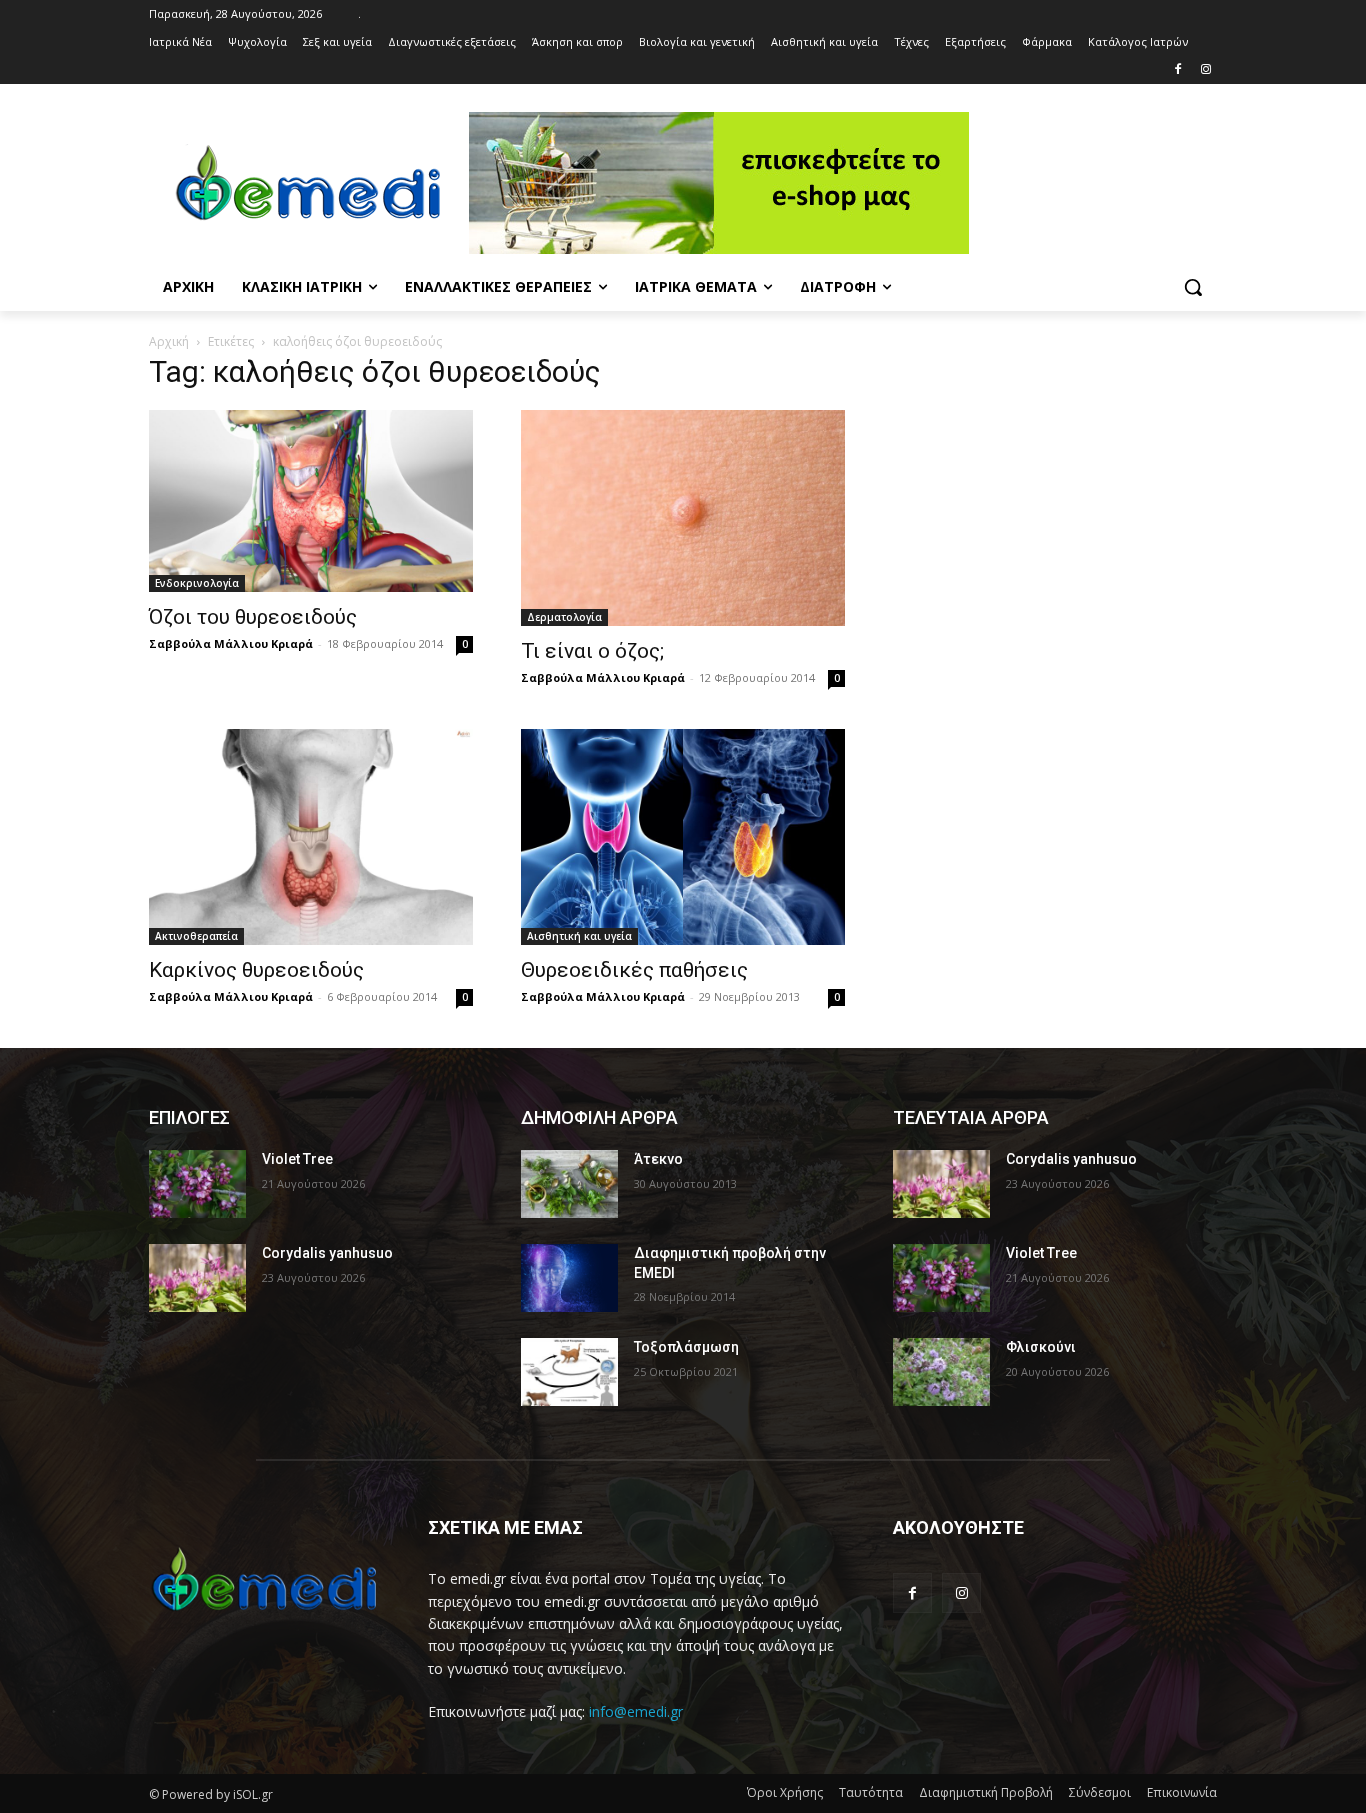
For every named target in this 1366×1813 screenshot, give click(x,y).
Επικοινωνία (1182, 1792)
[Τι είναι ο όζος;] (683, 518)
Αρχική (169, 341)
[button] (1193, 287)
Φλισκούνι (1041, 1347)
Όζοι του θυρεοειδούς (253, 617)
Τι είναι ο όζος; (592, 651)
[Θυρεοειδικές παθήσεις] (683, 837)
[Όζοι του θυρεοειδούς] (311, 501)
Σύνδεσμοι (1100, 1792)
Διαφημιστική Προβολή (986, 1792)
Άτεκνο (658, 1159)
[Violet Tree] (197, 1184)
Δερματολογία (564, 617)
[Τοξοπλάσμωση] (569, 1372)
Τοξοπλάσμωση (686, 1347)
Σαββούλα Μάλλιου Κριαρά (231, 643)
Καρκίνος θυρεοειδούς (256, 970)
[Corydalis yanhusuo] (197, 1278)
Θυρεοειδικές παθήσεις (634, 970)
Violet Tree (297, 1159)
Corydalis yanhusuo (327, 1253)
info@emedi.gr (636, 1711)
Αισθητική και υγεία (579, 936)
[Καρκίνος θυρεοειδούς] (311, 837)
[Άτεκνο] (569, 1184)
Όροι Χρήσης (785, 1792)
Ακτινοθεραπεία (196, 936)
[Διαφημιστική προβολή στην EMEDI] (569, 1278)
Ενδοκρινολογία (197, 583)
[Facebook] (1177, 70)
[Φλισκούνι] (941, 1372)
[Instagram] (1205, 70)
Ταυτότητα (871, 1792)
